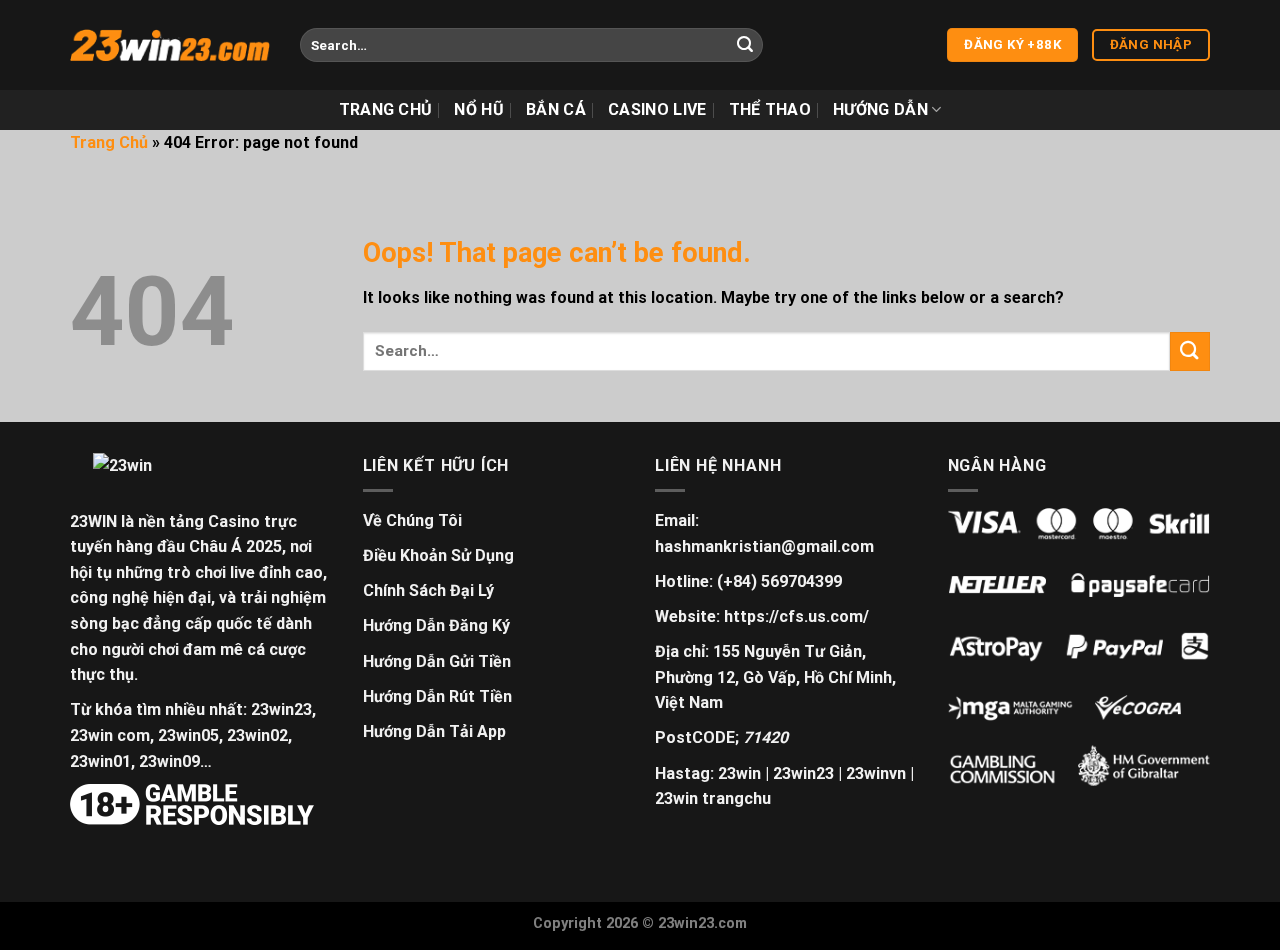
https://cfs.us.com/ (796, 616)
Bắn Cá (556, 109)
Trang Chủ (386, 109)
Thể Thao (770, 109)
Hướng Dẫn (880, 109)
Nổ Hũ (479, 109)
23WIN (93, 521)
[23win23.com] (170, 45)
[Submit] (745, 45)
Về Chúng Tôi (412, 520)
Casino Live (657, 109)
